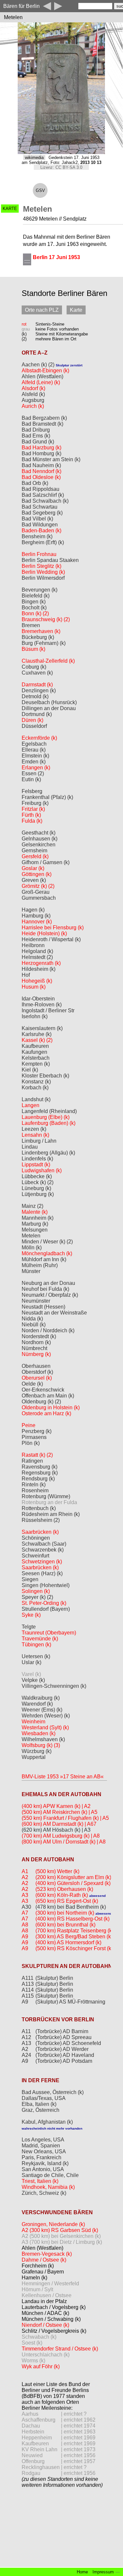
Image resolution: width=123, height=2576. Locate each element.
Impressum (103, 2572)
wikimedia (34, 158)
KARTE (10, 209)
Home (82, 2572)
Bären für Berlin (21, 6)
